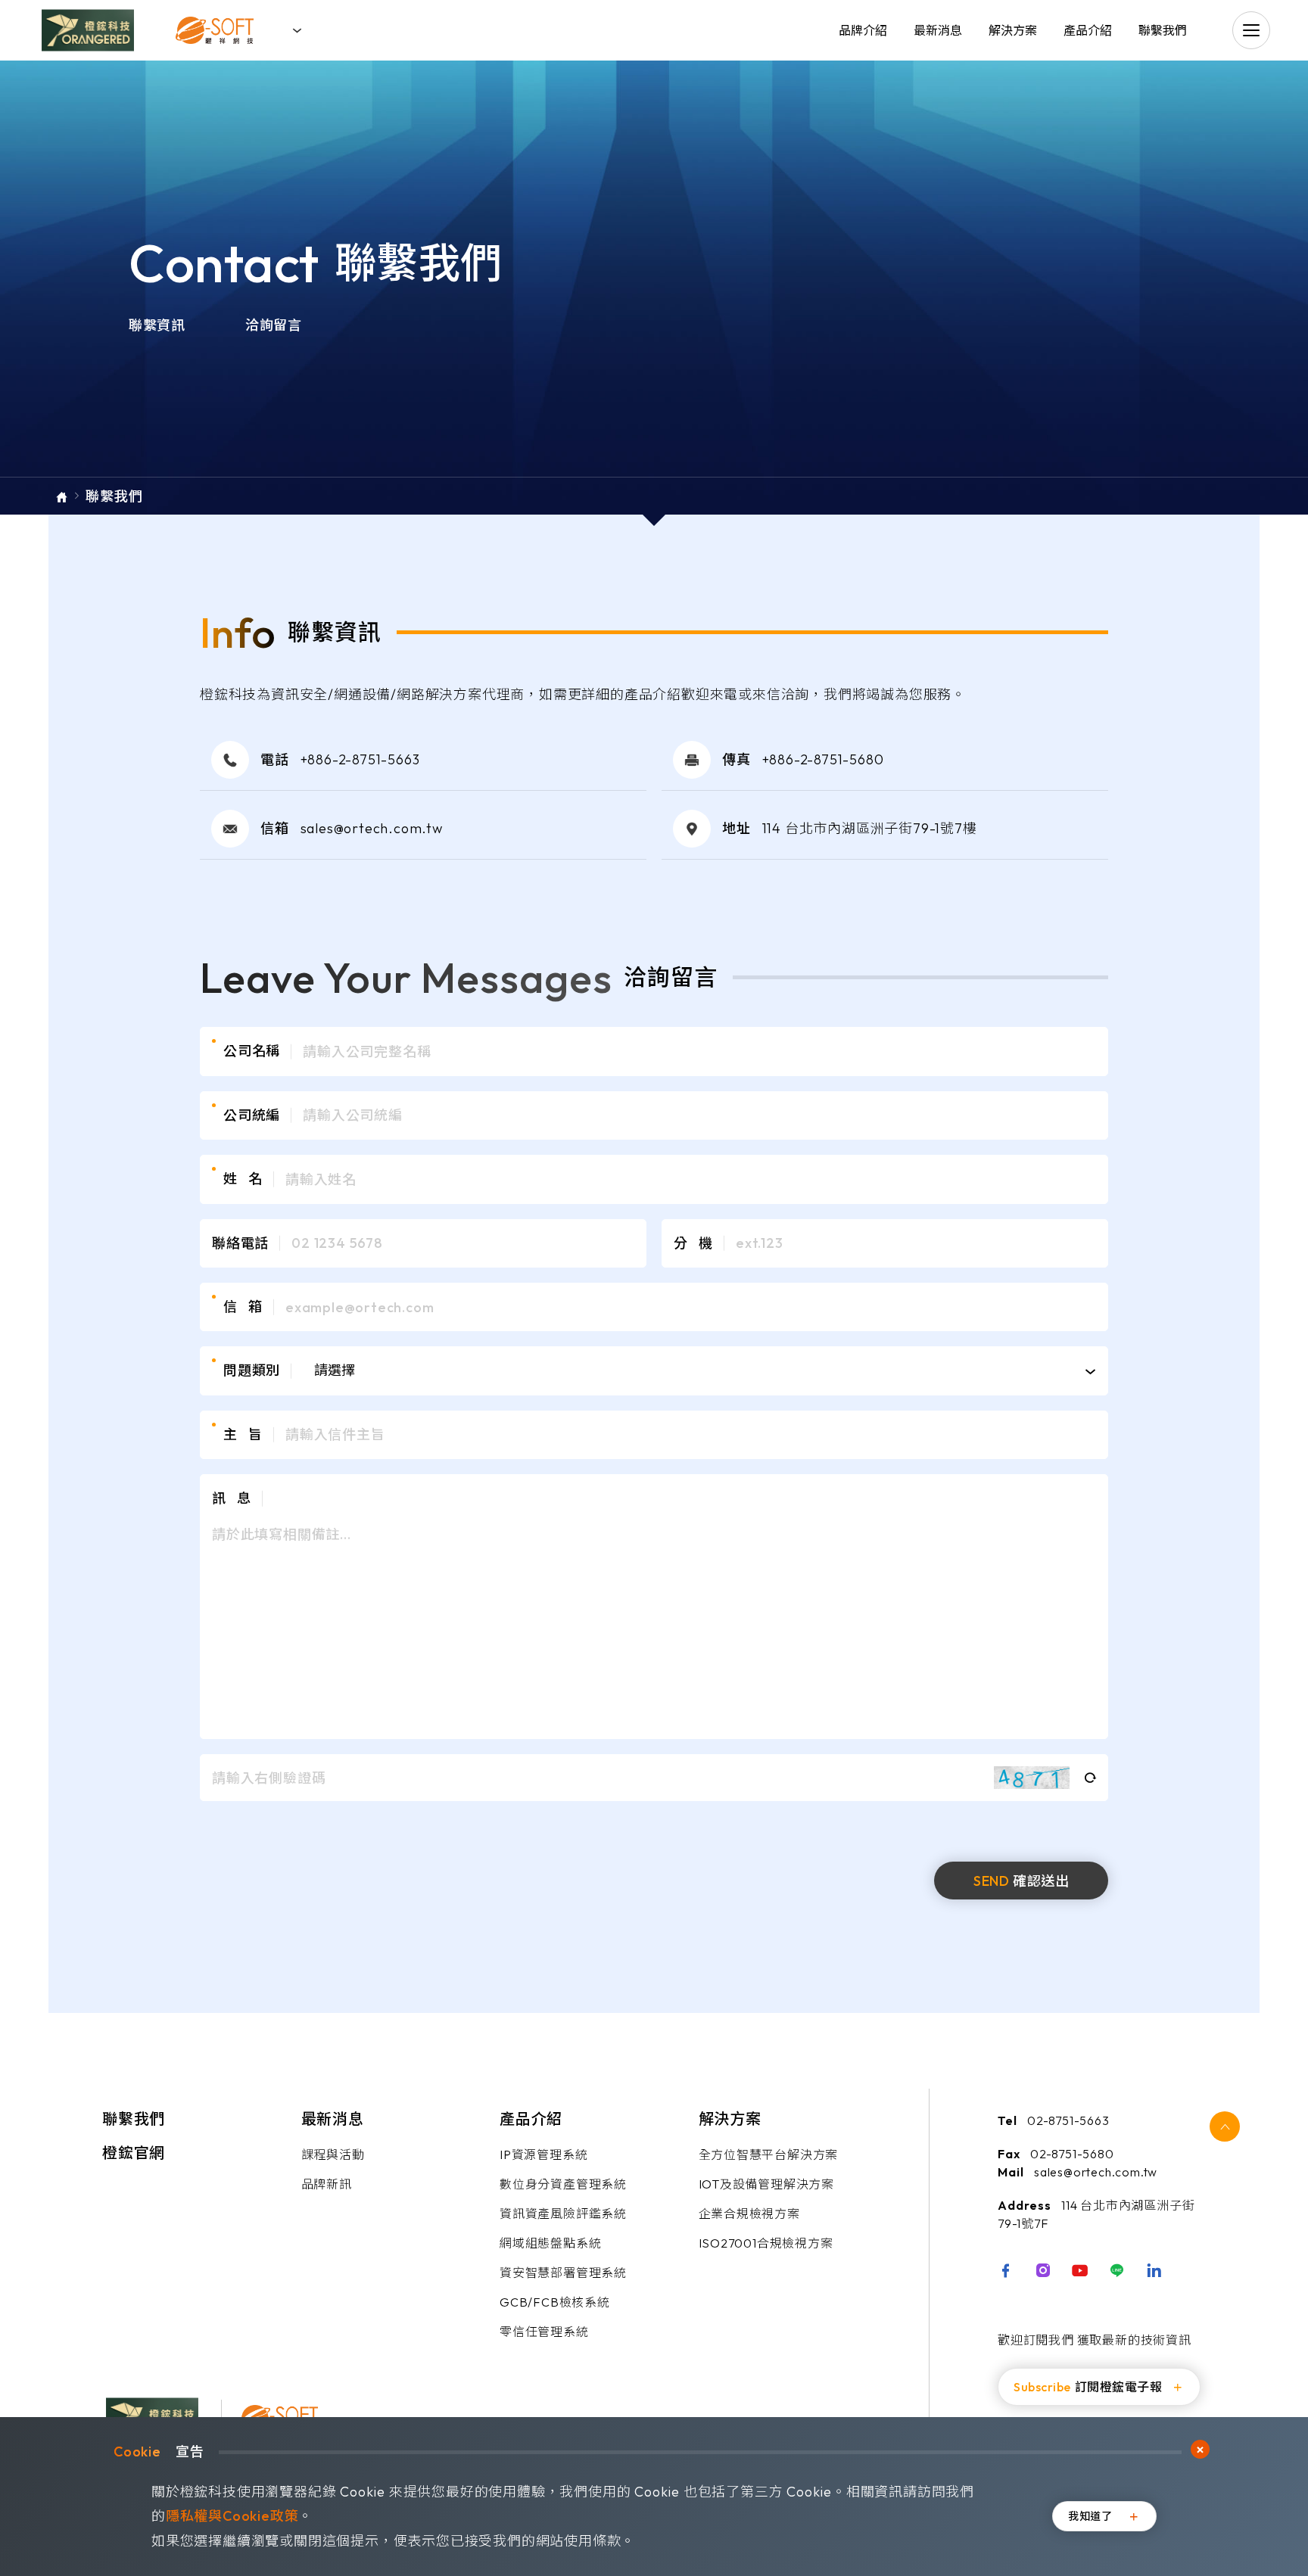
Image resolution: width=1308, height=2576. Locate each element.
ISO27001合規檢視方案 (766, 2243)
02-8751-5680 (1072, 2154)
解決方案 (1013, 30)
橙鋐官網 (134, 2153)
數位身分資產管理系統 (563, 2184)
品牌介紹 (863, 30)
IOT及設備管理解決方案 (767, 2184)
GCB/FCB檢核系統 (555, 2302)
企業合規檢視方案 (749, 2214)
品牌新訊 (327, 2184)
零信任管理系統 (544, 2332)
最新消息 (938, 30)
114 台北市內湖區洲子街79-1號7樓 (870, 828)
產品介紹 (1088, 30)
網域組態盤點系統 (550, 2243)
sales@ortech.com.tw (372, 828)
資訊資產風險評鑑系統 (563, 2214)
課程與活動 (333, 2154)
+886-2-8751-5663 (360, 759)
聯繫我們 (1163, 30)
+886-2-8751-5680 (823, 759)
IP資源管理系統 (543, 2154)
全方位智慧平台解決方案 (769, 2154)
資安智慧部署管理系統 (563, 2273)
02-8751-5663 (1068, 2120)
